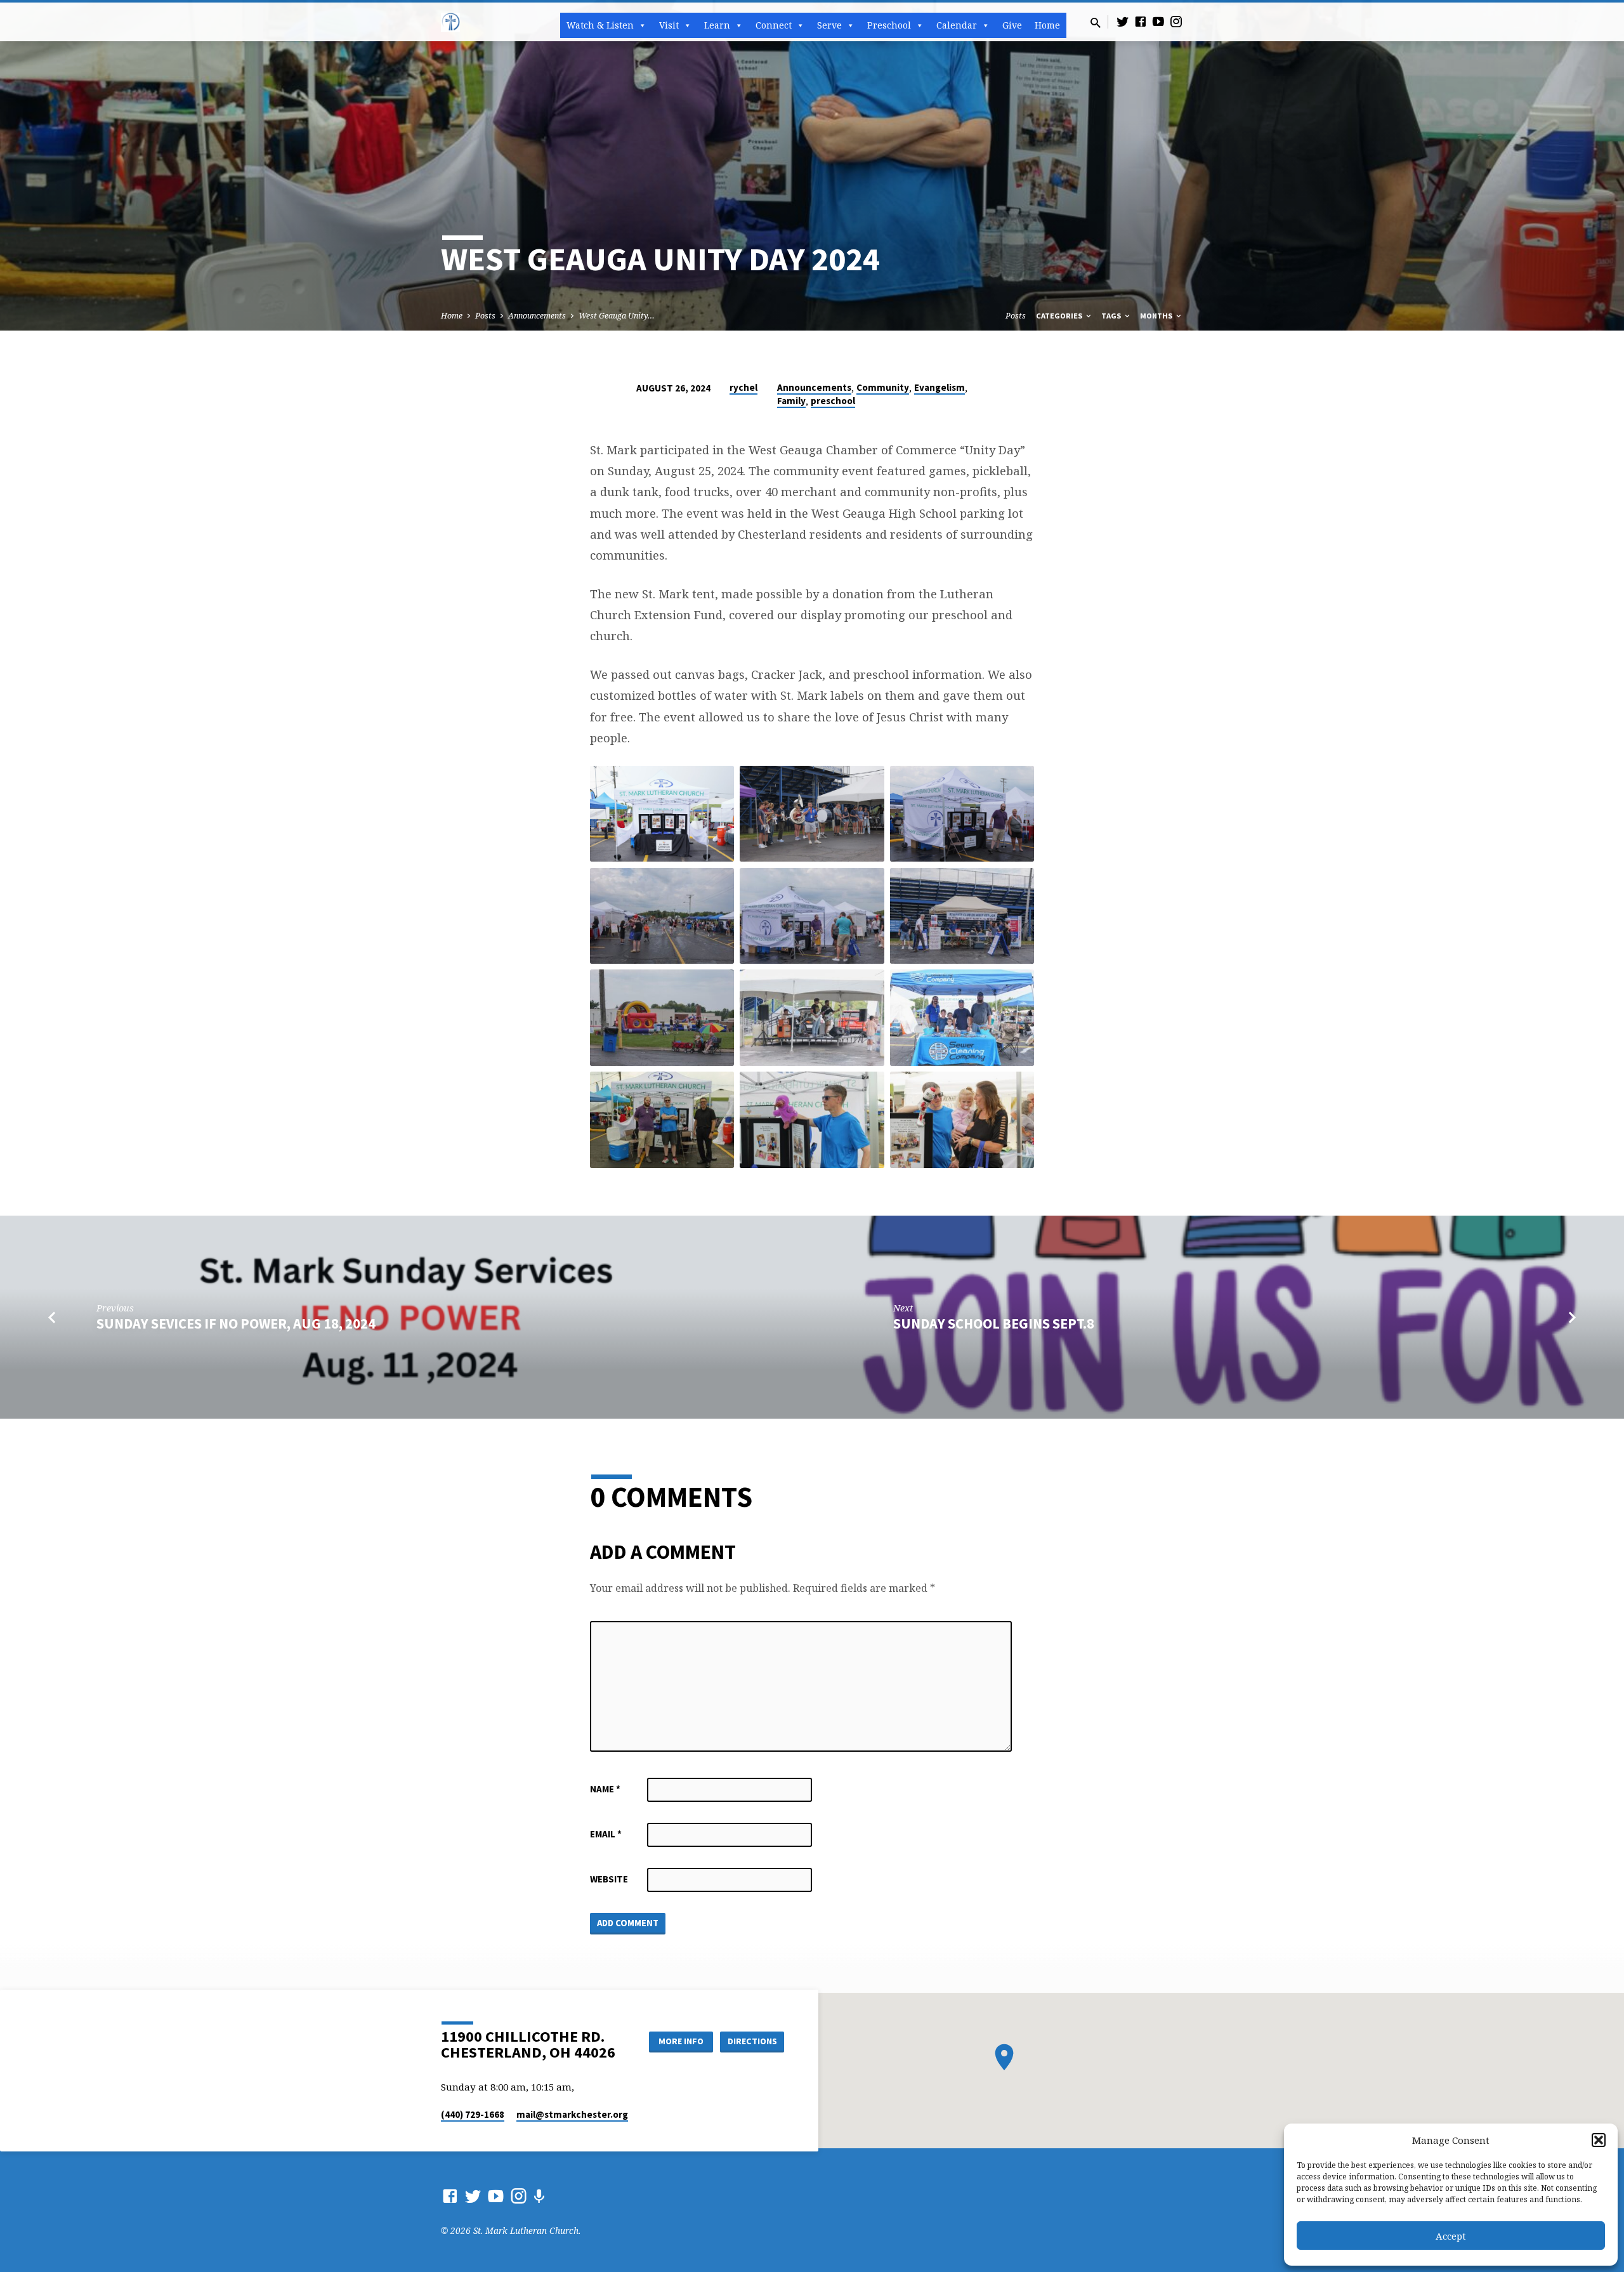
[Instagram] (1176, 21)
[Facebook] (1141, 21)
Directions (752, 2041)
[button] (1599, 2140)
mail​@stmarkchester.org (572, 2114)
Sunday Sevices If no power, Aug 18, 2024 (236, 1323)
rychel (743, 387)
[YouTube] (1158, 21)
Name (605, 1789)
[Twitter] (1123, 21)
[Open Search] (1096, 23)
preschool (833, 401)
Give (1012, 25)
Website (609, 1879)
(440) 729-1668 (473, 2114)
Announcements (537, 316)
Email (606, 1834)
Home (1047, 25)
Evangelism (940, 387)
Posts (485, 316)
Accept (1451, 2236)
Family (791, 401)
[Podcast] (539, 2196)
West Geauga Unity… (617, 316)
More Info (681, 2041)
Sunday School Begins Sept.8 (994, 1323)
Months (1157, 316)
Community (883, 387)
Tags (1112, 316)
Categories (1060, 316)
